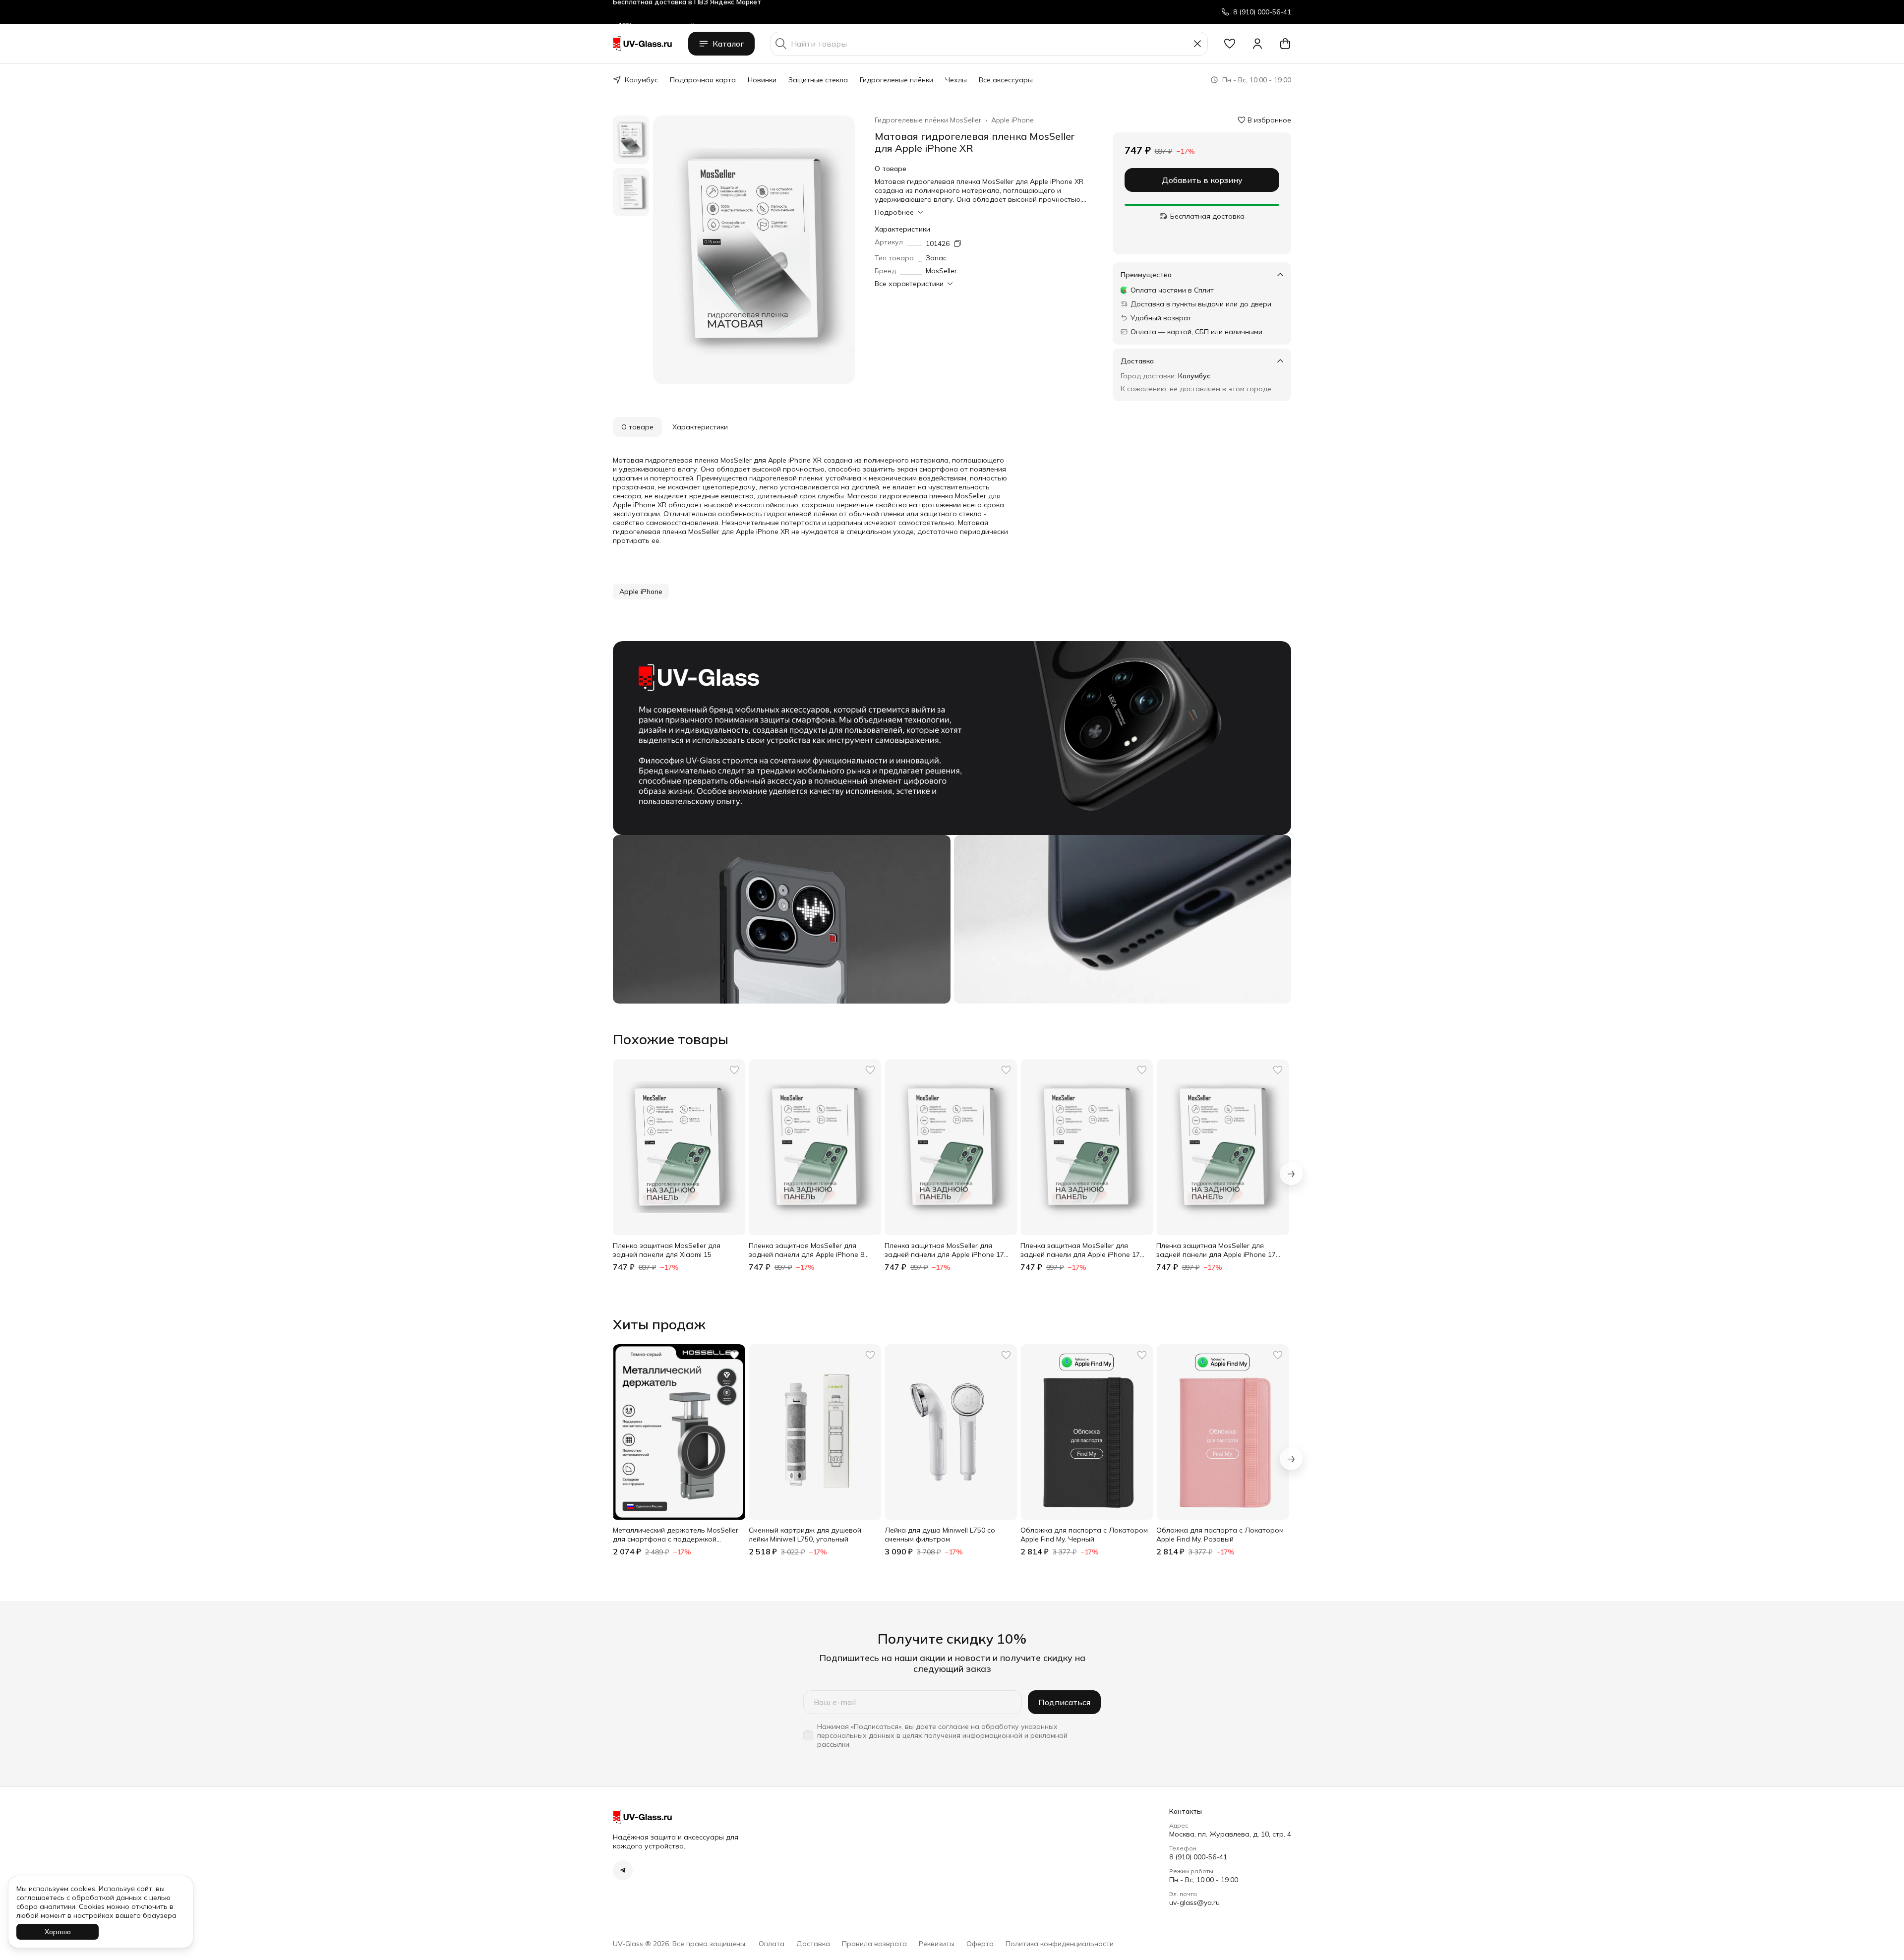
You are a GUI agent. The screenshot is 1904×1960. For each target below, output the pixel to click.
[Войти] (1257, 44)
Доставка (813, 1944)
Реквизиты (937, 1944)
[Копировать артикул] (957, 243)
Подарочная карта (703, 80)
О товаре (637, 427)
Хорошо (58, 1932)
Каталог (728, 44)
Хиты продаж (659, 1324)
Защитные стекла (818, 80)
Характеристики (700, 427)
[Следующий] (1291, 1174)
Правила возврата (874, 1944)
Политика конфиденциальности (1060, 1944)
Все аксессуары (1006, 80)
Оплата (772, 1944)
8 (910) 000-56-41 (1198, 1857)
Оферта (980, 1944)
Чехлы (956, 80)
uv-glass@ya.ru (1194, 1902)
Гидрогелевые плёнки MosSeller (928, 120)
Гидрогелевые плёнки (896, 80)
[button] (1230, 44)
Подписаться (1064, 1702)
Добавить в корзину (1202, 180)
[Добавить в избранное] (734, 1070)
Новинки (762, 80)
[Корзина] (1285, 44)
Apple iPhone (1012, 120)
